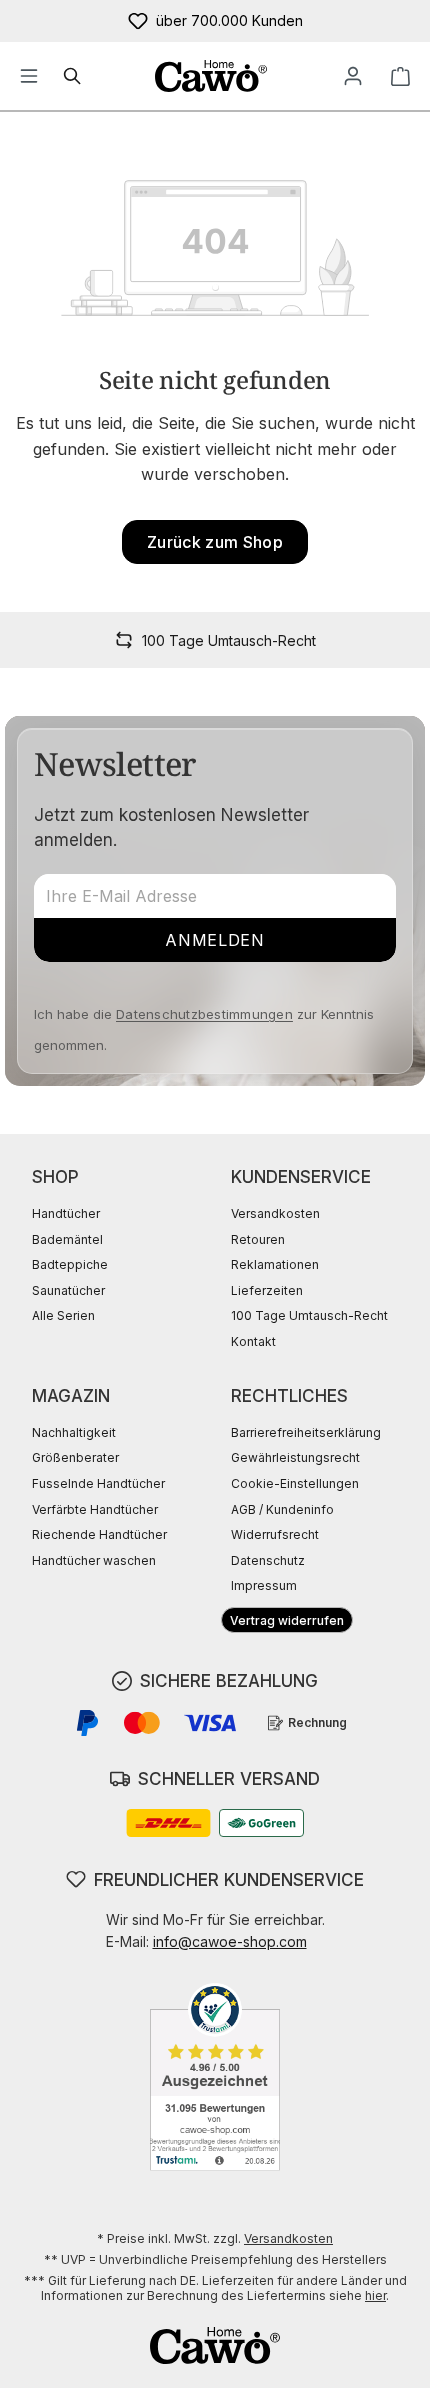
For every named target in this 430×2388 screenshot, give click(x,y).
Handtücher (66, 1213)
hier (375, 2295)
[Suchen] (73, 76)
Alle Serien (63, 1315)
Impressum (264, 1585)
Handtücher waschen (94, 1560)
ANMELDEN (214, 940)
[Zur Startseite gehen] (210, 76)
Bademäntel (67, 1239)
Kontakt (253, 1341)
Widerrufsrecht (275, 1534)
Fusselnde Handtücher (98, 1483)
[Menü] (29, 76)
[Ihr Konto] (353, 76)
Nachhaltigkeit (74, 1432)
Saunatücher (68, 1290)
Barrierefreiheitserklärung (306, 1432)
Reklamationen (275, 1264)
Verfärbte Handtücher (95, 1509)
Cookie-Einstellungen (295, 1483)
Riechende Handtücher (99, 1534)
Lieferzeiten (267, 1290)
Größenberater (75, 1457)
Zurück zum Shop (215, 542)
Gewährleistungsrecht (295, 1457)
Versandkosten (275, 1213)
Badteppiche (70, 1264)
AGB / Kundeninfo (282, 1509)
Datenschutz (268, 1560)
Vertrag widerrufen (287, 1620)
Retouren (258, 1239)
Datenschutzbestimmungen (204, 1014)
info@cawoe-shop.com (230, 1941)
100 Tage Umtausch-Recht (309, 1315)
